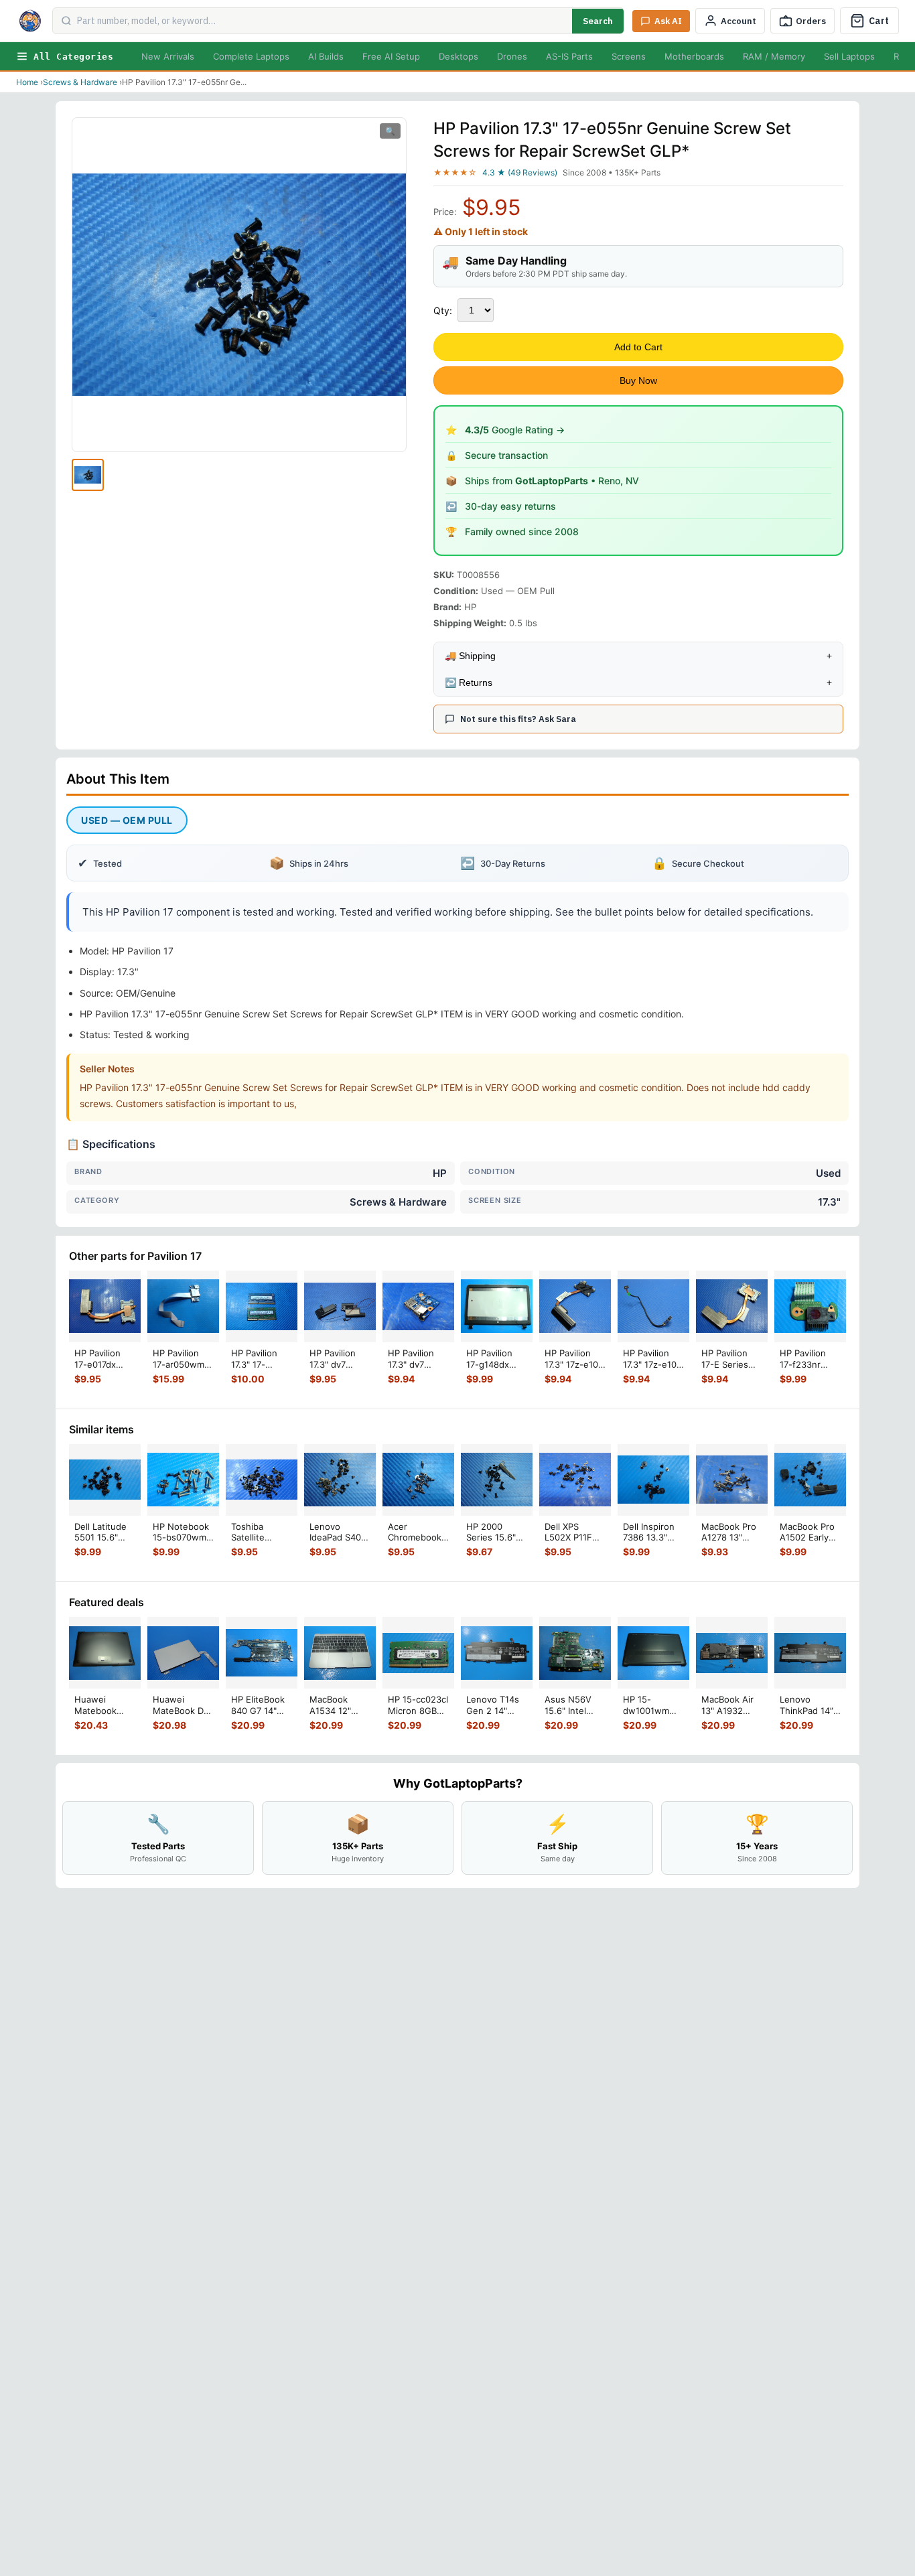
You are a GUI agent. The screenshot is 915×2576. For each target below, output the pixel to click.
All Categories (73, 57)
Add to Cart (638, 347)
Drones (512, 56)
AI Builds (326, 56)
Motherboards (694, 56)
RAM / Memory (774, 56)
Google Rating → (515, 430)
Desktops (459, 56)
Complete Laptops (251, 56)
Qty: (443, 310)
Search (598, 21)
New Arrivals (168, 56)
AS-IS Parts (569, 56)
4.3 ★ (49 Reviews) (520, 172)
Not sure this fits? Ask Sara (518, 719)
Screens (629, 56)
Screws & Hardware (80, 82)
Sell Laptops (849, 56)
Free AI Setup (391, 56)
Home (27, 82)
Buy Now (638, 380)
